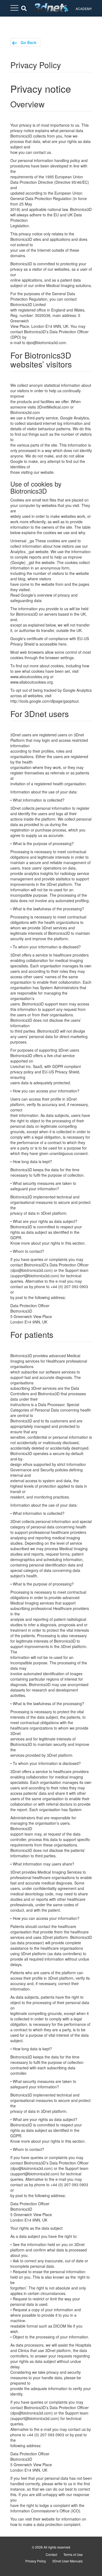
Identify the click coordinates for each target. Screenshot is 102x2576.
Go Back (28, 42)
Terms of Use (73, 2554)
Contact (51, 2554)
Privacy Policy (36, 2561)
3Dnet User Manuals (67, 2561)
